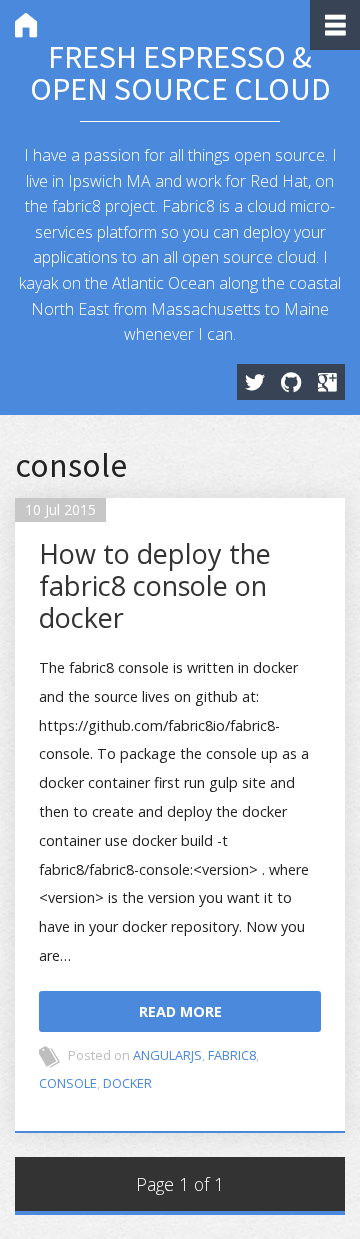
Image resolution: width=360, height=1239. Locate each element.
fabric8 (232, 1055)
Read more (180, 1011)
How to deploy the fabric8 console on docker (155, 586)
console (68, 1083)
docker (127, 1083)
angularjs (167, 1055)
